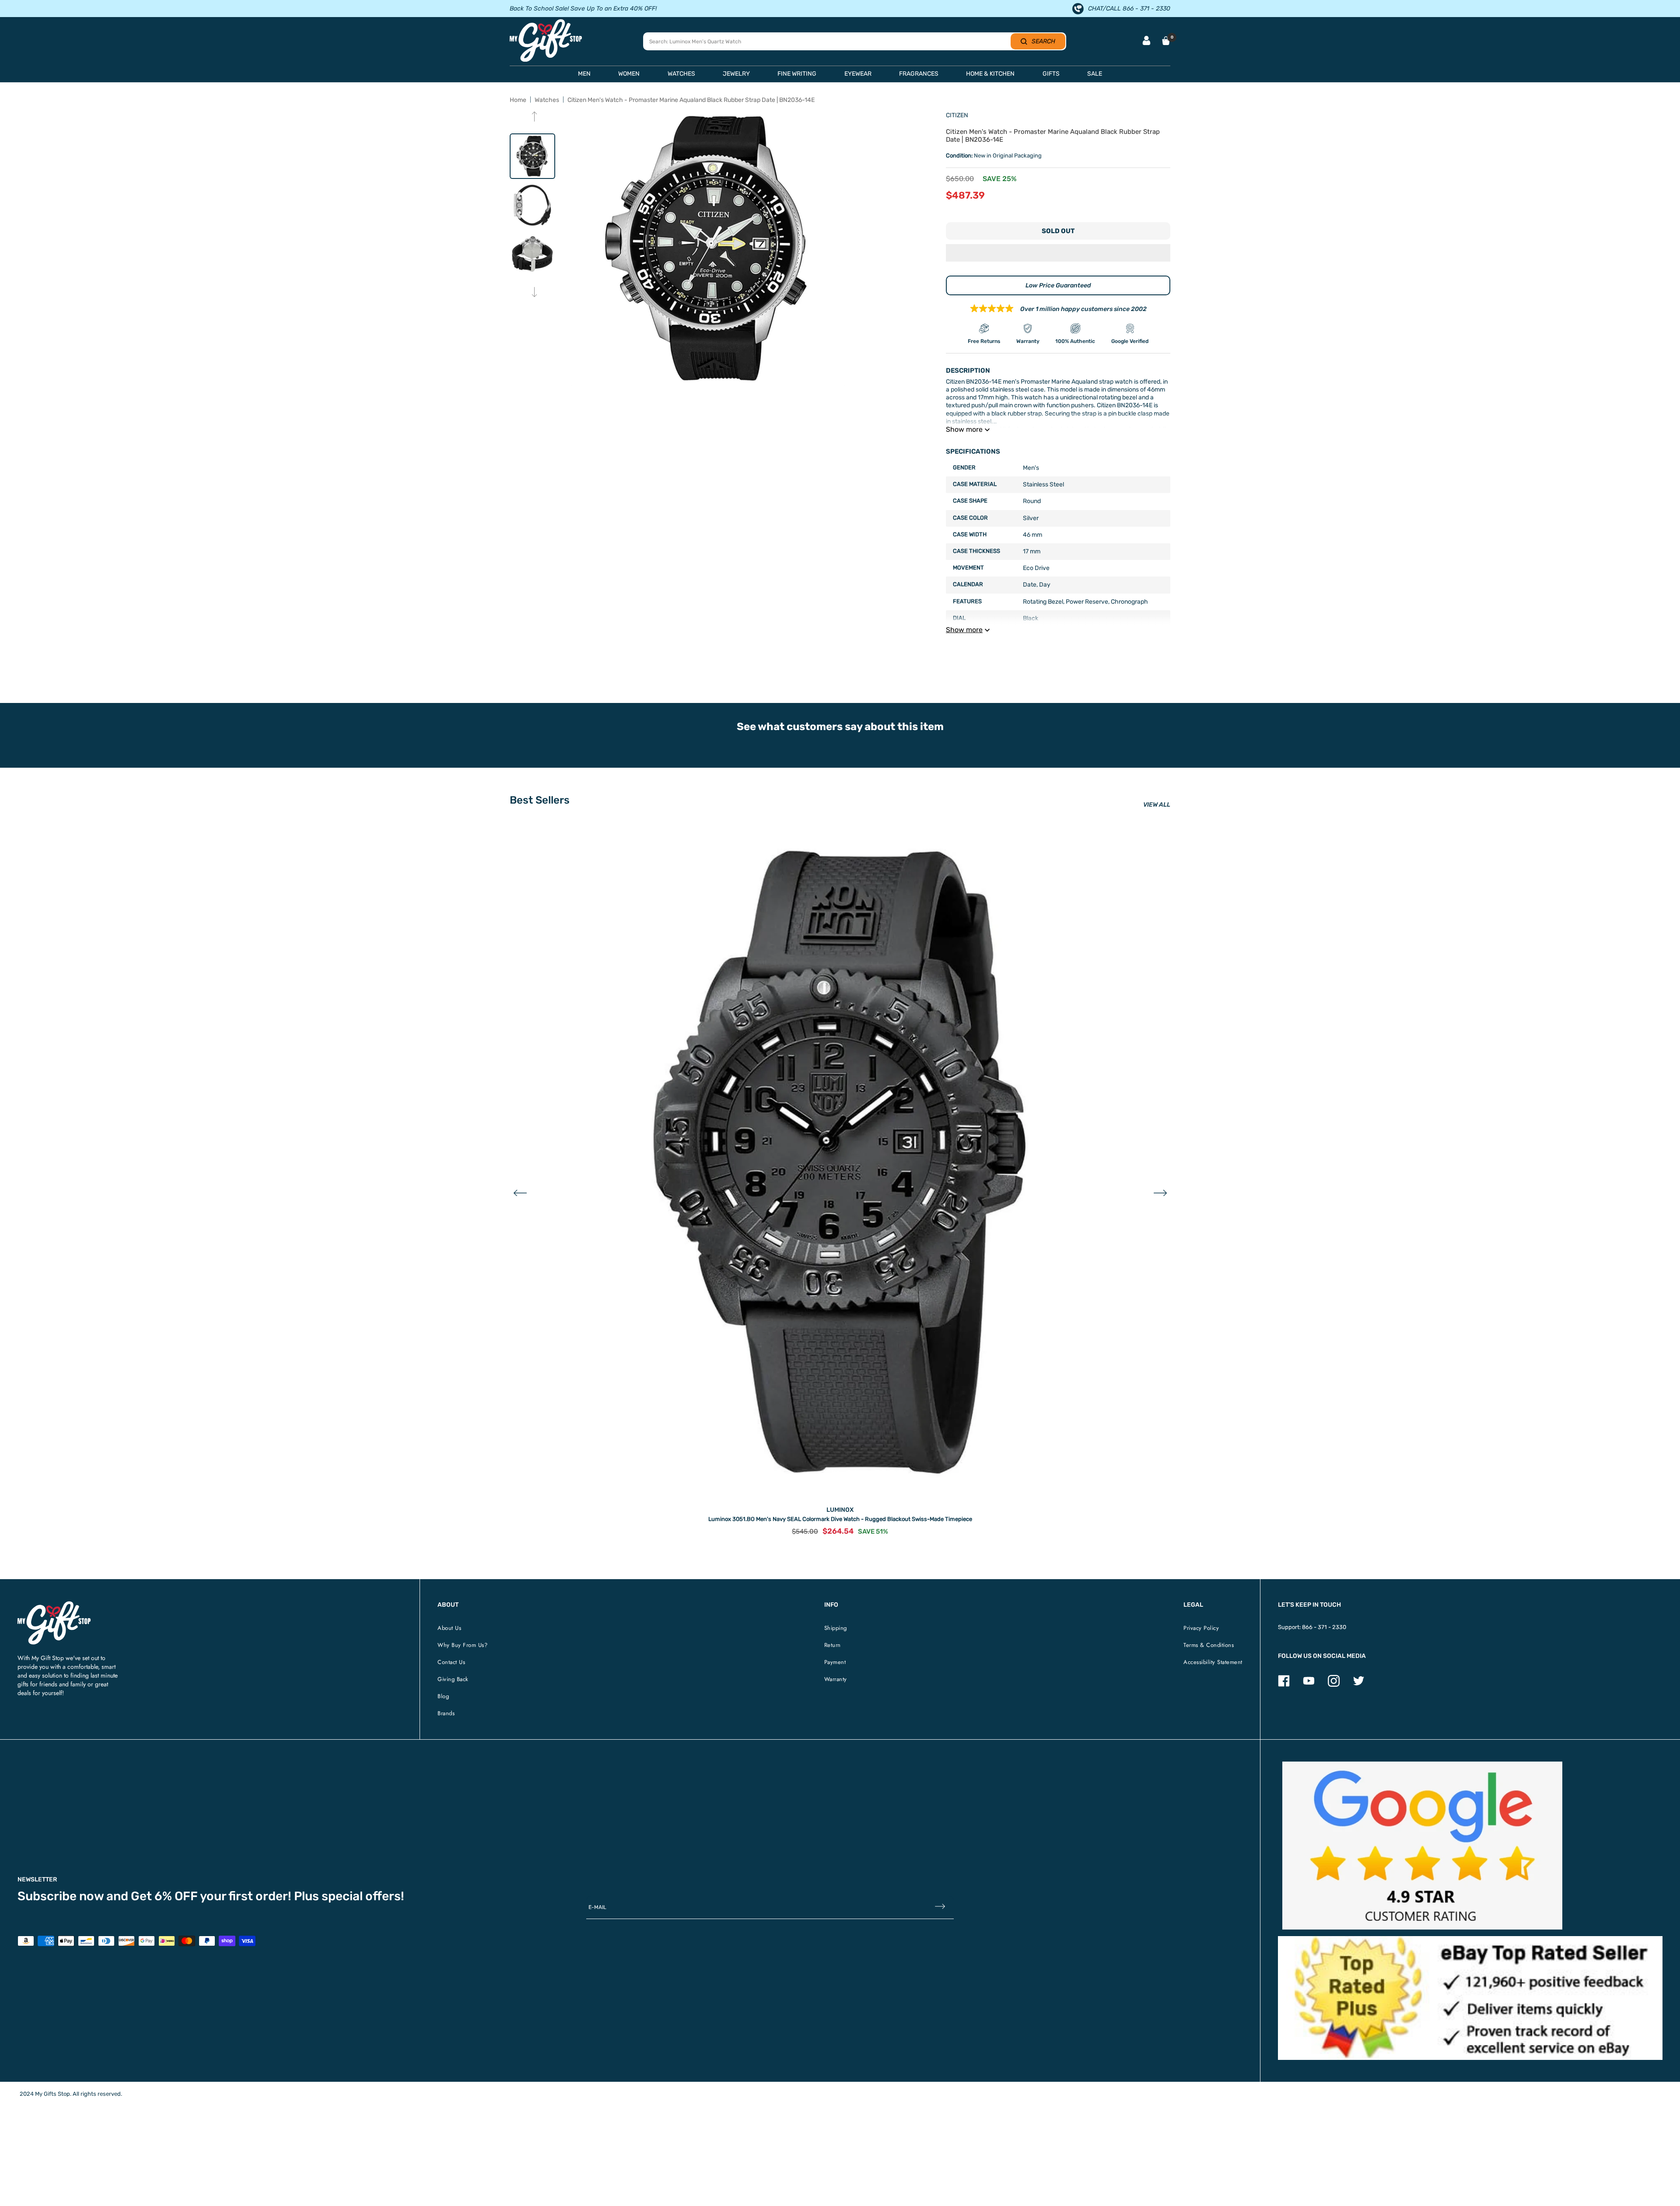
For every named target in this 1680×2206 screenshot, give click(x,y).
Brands (446, 1713)
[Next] (534, 293)
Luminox (840, 1510)
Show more (964, 429)
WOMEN (629, 74)
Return (833, 1645)
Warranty (836, 1679)
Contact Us (451, 1662)
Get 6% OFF (164, 1896)
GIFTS (1051, 74)
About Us (449, 1628)
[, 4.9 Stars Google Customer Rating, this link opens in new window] (1422, 1846)
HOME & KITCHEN (990, 74)
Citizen (957, 115)
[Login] (1146, 41)
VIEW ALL (1157, 805)
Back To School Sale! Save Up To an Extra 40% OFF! (583, 9)
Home (518, 100)
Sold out (1058, 231)
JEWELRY (736, 74)
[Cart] (1166, 41)
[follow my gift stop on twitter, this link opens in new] (1359, 1685)
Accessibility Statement (1213, 1662)
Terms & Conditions (1209, 1645)
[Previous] (534, 117)
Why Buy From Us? (462, 1645)
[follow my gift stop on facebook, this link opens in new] (1284, 1685)
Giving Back (453, 1679)
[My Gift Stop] (54, 1605)
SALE (1095, 74)
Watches (547, 100)
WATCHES (681, 74)
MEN (584, 74)
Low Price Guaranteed (1058, 285)
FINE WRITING (797, 74)
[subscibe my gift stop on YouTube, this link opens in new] (1309, 1685)
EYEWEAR (858, 74)
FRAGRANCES (919, 74)
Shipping (836, 1628)
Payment (835, 1662)
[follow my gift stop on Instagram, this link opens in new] (1334, 1685)
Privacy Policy (1201, 1628)
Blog (443, 1696)
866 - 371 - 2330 (1324, 1627)
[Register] (940, 1907)
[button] (1058, 254)
